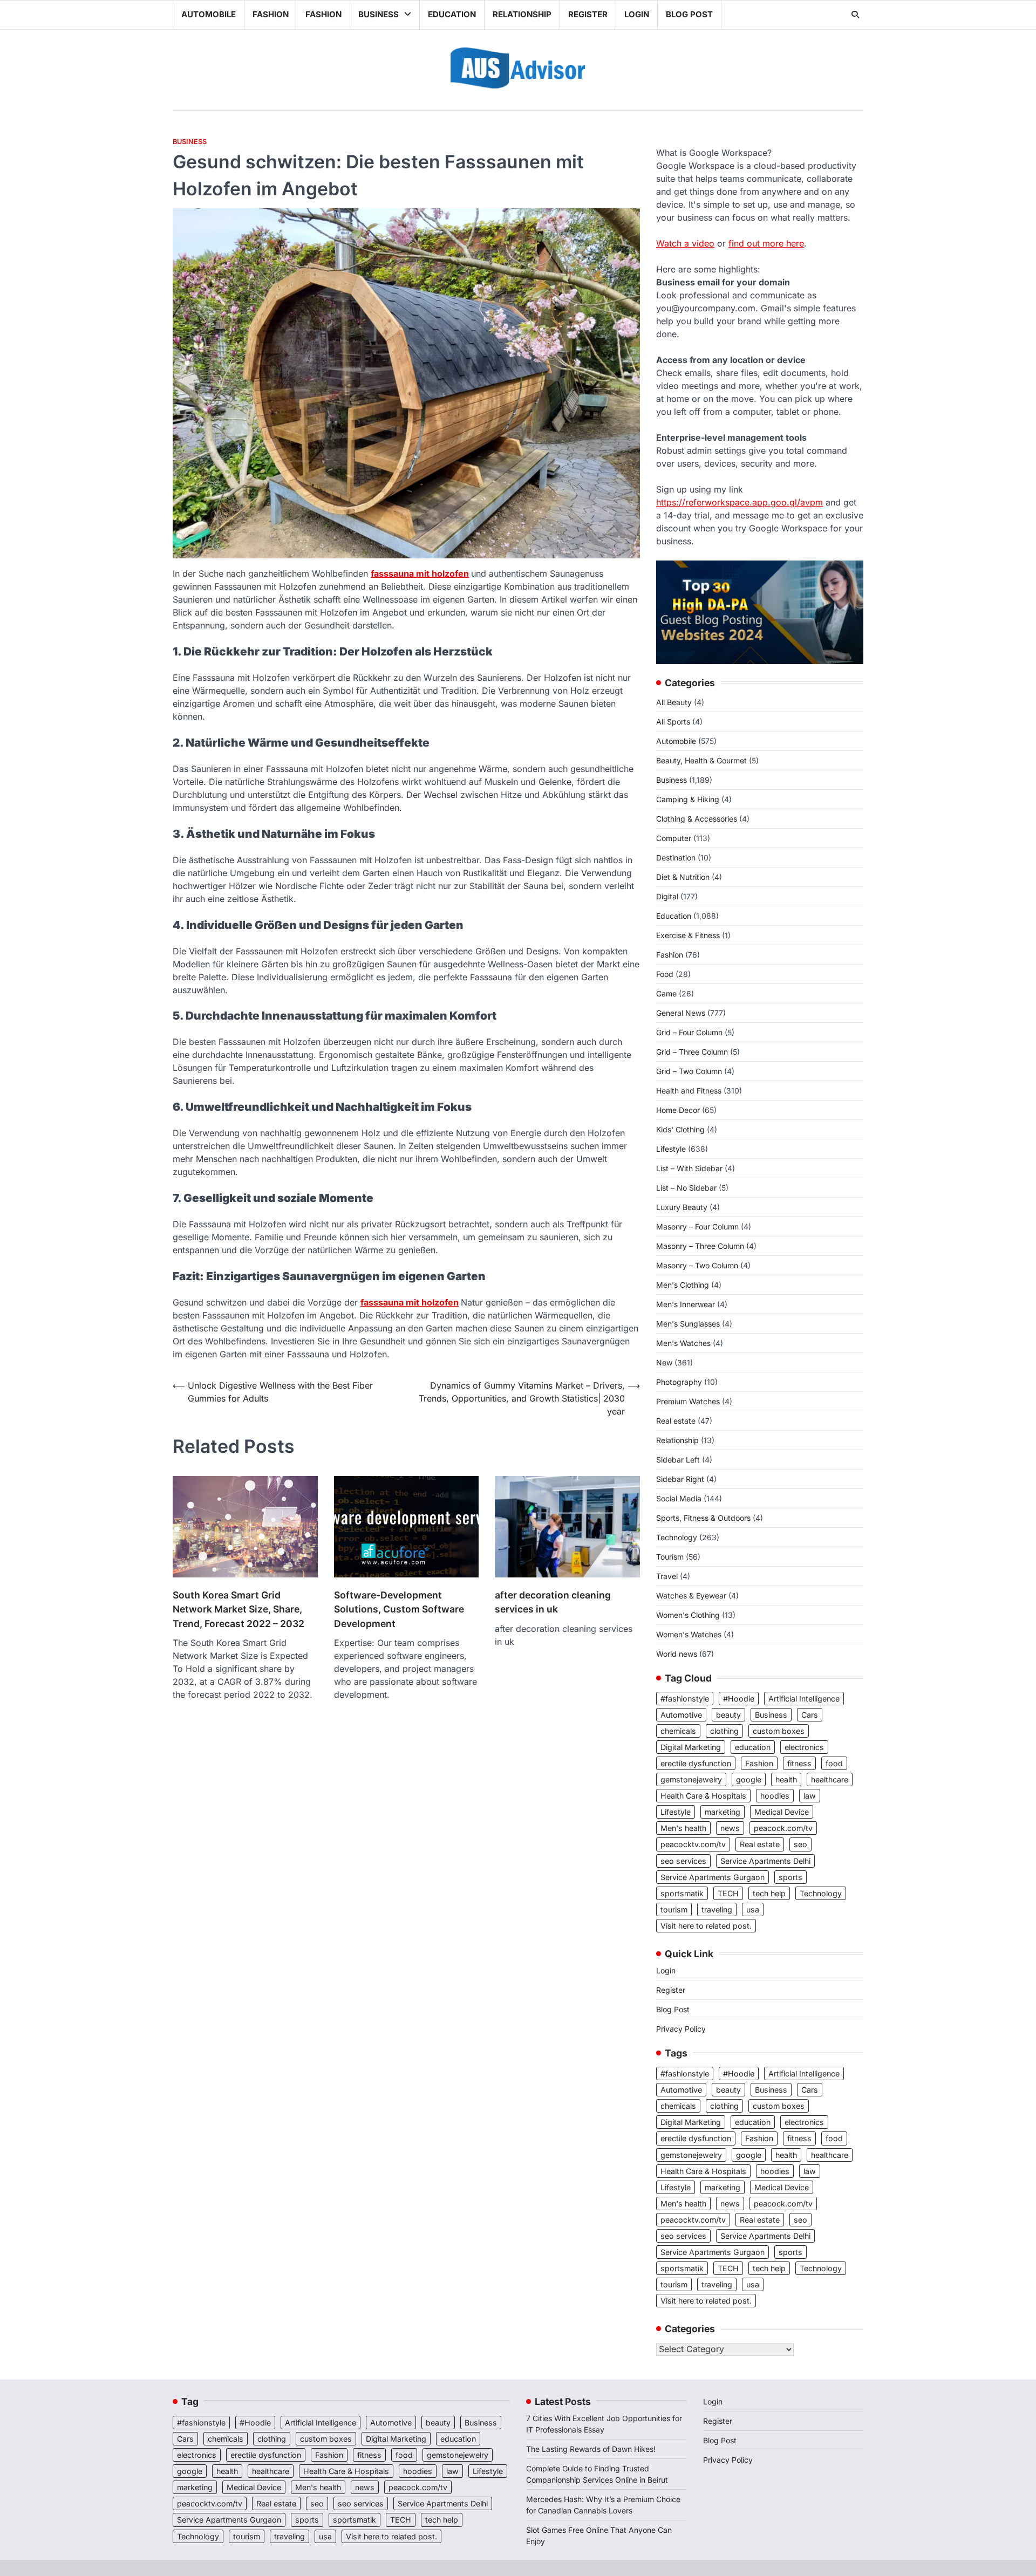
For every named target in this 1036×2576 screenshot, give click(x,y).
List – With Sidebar (689, 1168)
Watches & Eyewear (691, 1596)
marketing (723, 1812)
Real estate (676, 1421)
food (834, 1763)
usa (753, 1909)
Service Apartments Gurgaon (713, 1877)
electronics (804, 1747)
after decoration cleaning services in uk (553, 1602)
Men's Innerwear (686, 1304)
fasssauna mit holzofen (420, 573)
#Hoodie (739, 1699)
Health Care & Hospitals (703, 1796)
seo (800, 1844)
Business (379, 14)
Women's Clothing (688, 1615)
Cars (810, 1715)
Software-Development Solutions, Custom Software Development (399, 1609)
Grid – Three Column (692, 1052)
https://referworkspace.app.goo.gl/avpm (739, 502)
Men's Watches (683, 1343)
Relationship (522, 14)
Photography (679, 1382)
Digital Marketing (691, 1747)
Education (452, 14)
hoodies (775, 1796)
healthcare (830, 1779)
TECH (728, 1893)
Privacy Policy (681, 2029)
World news (677, 1654)
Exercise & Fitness (688, 935)
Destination (676, 857)
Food (665, 974)
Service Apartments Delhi (765, 1861)
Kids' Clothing (680, 1129)
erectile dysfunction (696, 1763)
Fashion (271, 14)
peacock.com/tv (783, 1828)
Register (588, 14)
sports (790, 1877)
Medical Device (782, 1812)
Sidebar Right (680, 1479)
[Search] (855, 15)
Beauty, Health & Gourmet (701, 760)
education (753, 1747)
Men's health (683, 1828)
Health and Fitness (689, 1091)
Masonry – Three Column (700, 1246)
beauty (728, 1715)
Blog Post (689, 14)
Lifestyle (671, 1149)
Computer (674, 838)
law (810, 1796)
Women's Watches (689, 1634)
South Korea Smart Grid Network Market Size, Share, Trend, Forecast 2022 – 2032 (238, 1609)
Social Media (679, 1498)
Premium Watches (688, 1401)
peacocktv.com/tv (693, 1844)
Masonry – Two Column (697, 1265)
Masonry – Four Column (697, 1226)
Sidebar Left (678, 1460)
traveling (717, 1909)
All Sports (673, 722)
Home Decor (678, 1110)
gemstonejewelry (691, 1779)
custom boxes (779, 1731)
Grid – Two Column (689, 1071)
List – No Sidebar (686, 1188)
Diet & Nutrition (683, 877)
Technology (677, 1537)
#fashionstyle (685, 1699)
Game (666, 993)
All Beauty (674, 702)
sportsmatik (682, 1893)
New (664, 1362)
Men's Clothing (683, 1285)
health (786, 1779)
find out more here (766, 243)
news (730, 1828)
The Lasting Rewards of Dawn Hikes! (591, 2449)
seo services (683, 1861)
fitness (799, 1763)
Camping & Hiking (688, 799)
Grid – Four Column (689, 1032)
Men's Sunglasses (688, 1324)
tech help (769, 1893)
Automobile (209, 14)
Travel (667, 1576)
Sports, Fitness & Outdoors (703, 1518)
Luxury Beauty (682, 1207)
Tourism (670, 1557)
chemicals (678, 1731)
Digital (667, 896)
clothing (724, 1731)
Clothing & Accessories (697, 819)
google (749, 1779)
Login (637, 14)
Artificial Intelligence (804, 1699)
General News (681, 1013)
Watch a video (685, 243)
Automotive (681, 1715)
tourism (674, 1909)
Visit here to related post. (706, 1926)
